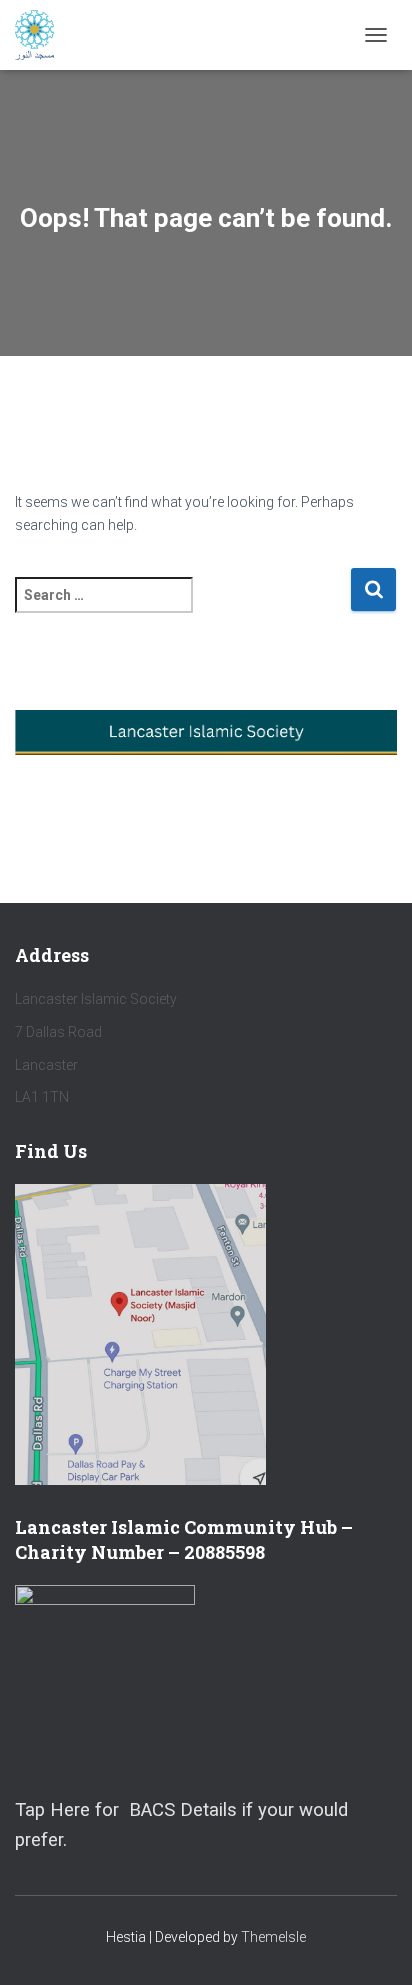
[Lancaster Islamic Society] (42, 35)
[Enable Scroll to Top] (372, 1945)
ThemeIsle (273, 1937)
